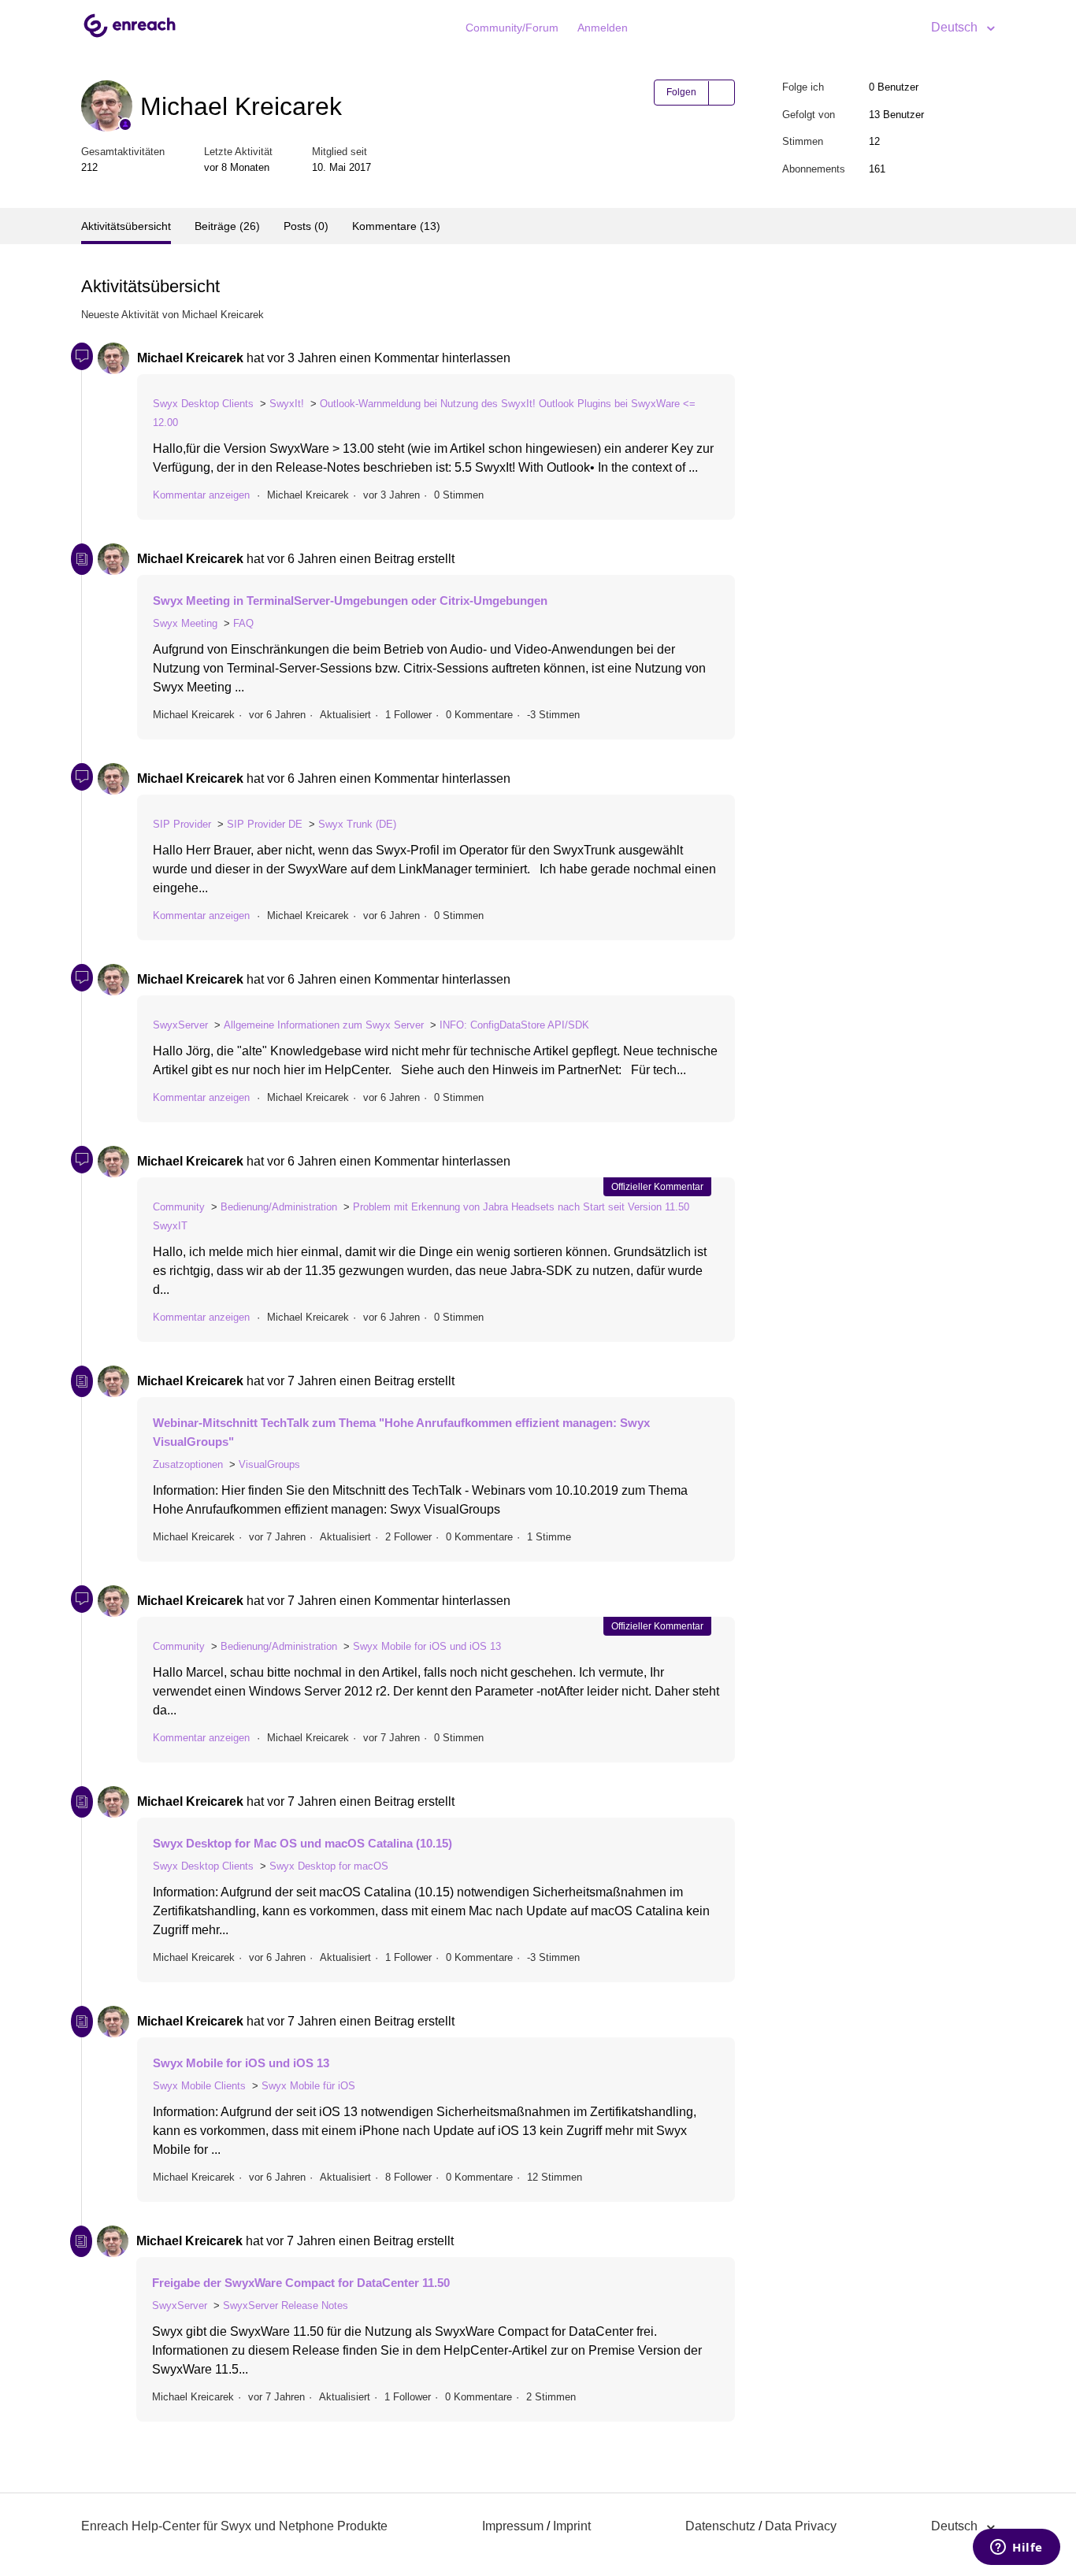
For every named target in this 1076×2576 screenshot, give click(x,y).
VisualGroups (269, 1464)
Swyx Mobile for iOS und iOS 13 (427, 1646)
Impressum (513, 2526)
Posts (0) (306, 226)
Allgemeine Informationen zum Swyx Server (324, 1025)
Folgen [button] (681, 92)
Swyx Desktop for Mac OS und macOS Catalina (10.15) (302, 1843)
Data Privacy (801, 2526)
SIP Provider (182, 824)
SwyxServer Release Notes (286, 2305)
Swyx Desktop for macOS (329, 1866)
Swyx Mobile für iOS (308, 2086)
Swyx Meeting (185, 623)
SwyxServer (180, 1025)
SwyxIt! (287, 404)
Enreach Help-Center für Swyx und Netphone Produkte (234, 2526)
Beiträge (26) (227, 226)
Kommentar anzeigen (201, 495)
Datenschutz (720, 2526)
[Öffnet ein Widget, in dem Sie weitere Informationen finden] (1017, 2548)
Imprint (572, 2526)
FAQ (243, 623)
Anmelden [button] (603, 28)
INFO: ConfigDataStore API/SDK (514, 1025)
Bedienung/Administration (279, 1207)
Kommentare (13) (396, 226)
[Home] (130, 36)
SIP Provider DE (265, 824)
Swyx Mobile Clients (199, 2086)
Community (179, 1207)
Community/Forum (512, 28)
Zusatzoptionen (188, 1464)
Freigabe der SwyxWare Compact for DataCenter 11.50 (301, 2283)
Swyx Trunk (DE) (357, 824)
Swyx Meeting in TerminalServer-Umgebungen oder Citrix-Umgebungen (350, 600)
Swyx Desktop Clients (203, 404)
